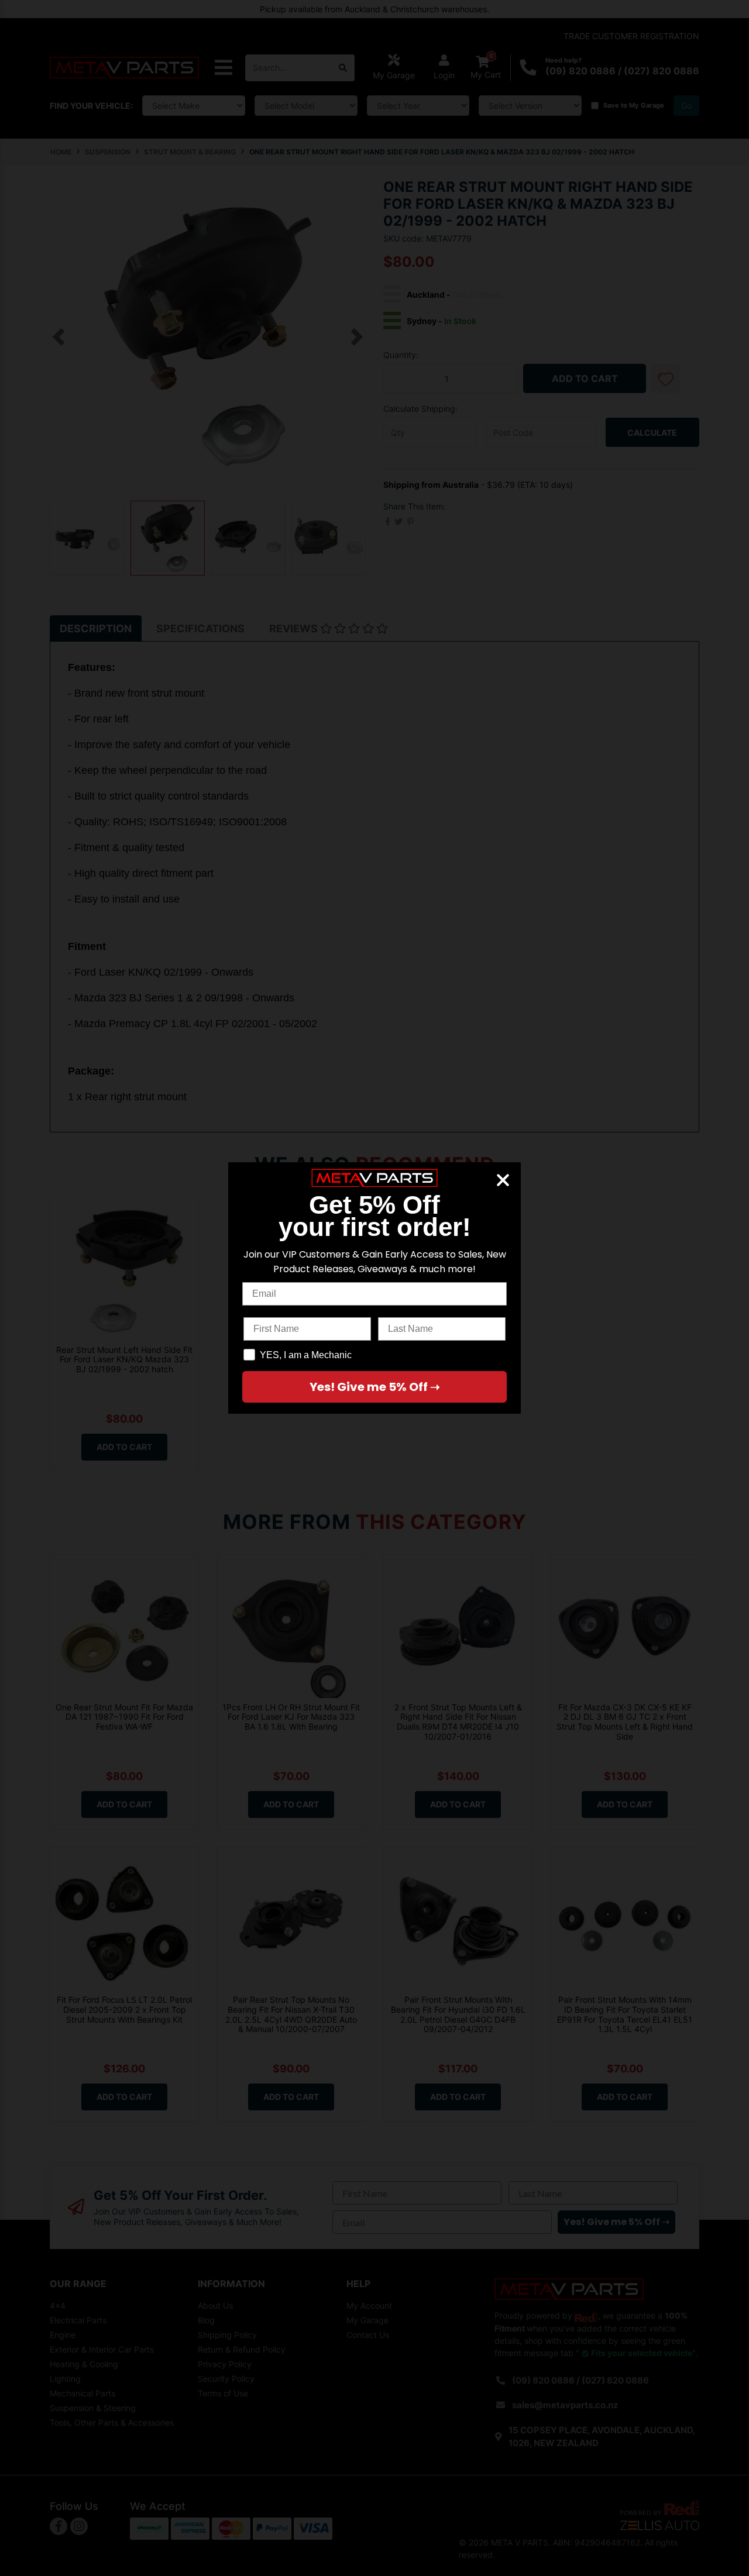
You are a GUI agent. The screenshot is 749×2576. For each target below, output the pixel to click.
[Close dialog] (503, 1180)
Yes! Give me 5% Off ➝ (375, 1387)
